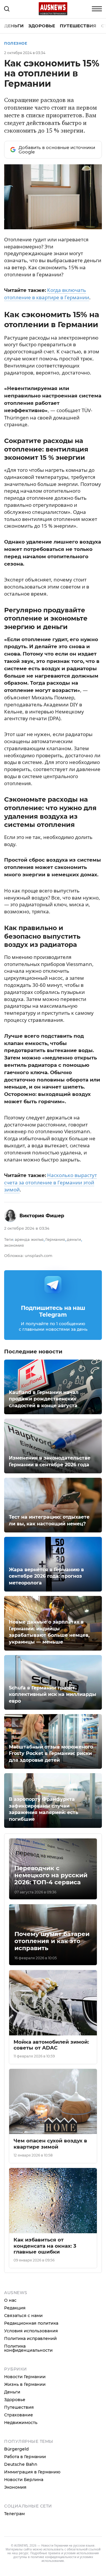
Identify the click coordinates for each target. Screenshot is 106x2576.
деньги (74, 1239)
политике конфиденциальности (53, 2557)
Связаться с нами (23, 2316)
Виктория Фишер (42, 1216)
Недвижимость (21, 2423)
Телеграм (14, 2514)
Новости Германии (25, 2377)
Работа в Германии (25, 2457)
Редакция (15, 2308)
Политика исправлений (30, 2338)
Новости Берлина (24, 2480)
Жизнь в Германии (25, 2384)
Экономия (15, 2487)
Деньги (14, 26)
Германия (55, 1239)
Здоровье (42, 26)
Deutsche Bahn (21, 2464)
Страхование (19, 2415)
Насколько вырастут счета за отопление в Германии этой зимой (50, 1182)
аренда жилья (29, 1239)
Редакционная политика (31, 2323)
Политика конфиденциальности (28, 2348)
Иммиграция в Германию (32, 2472)
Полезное (16, 43)
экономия (14, 1245)
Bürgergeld (16, 2449)
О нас (10, 2300)
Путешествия (78, 26)
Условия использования (31, 2331)
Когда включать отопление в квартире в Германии (47, 294)
